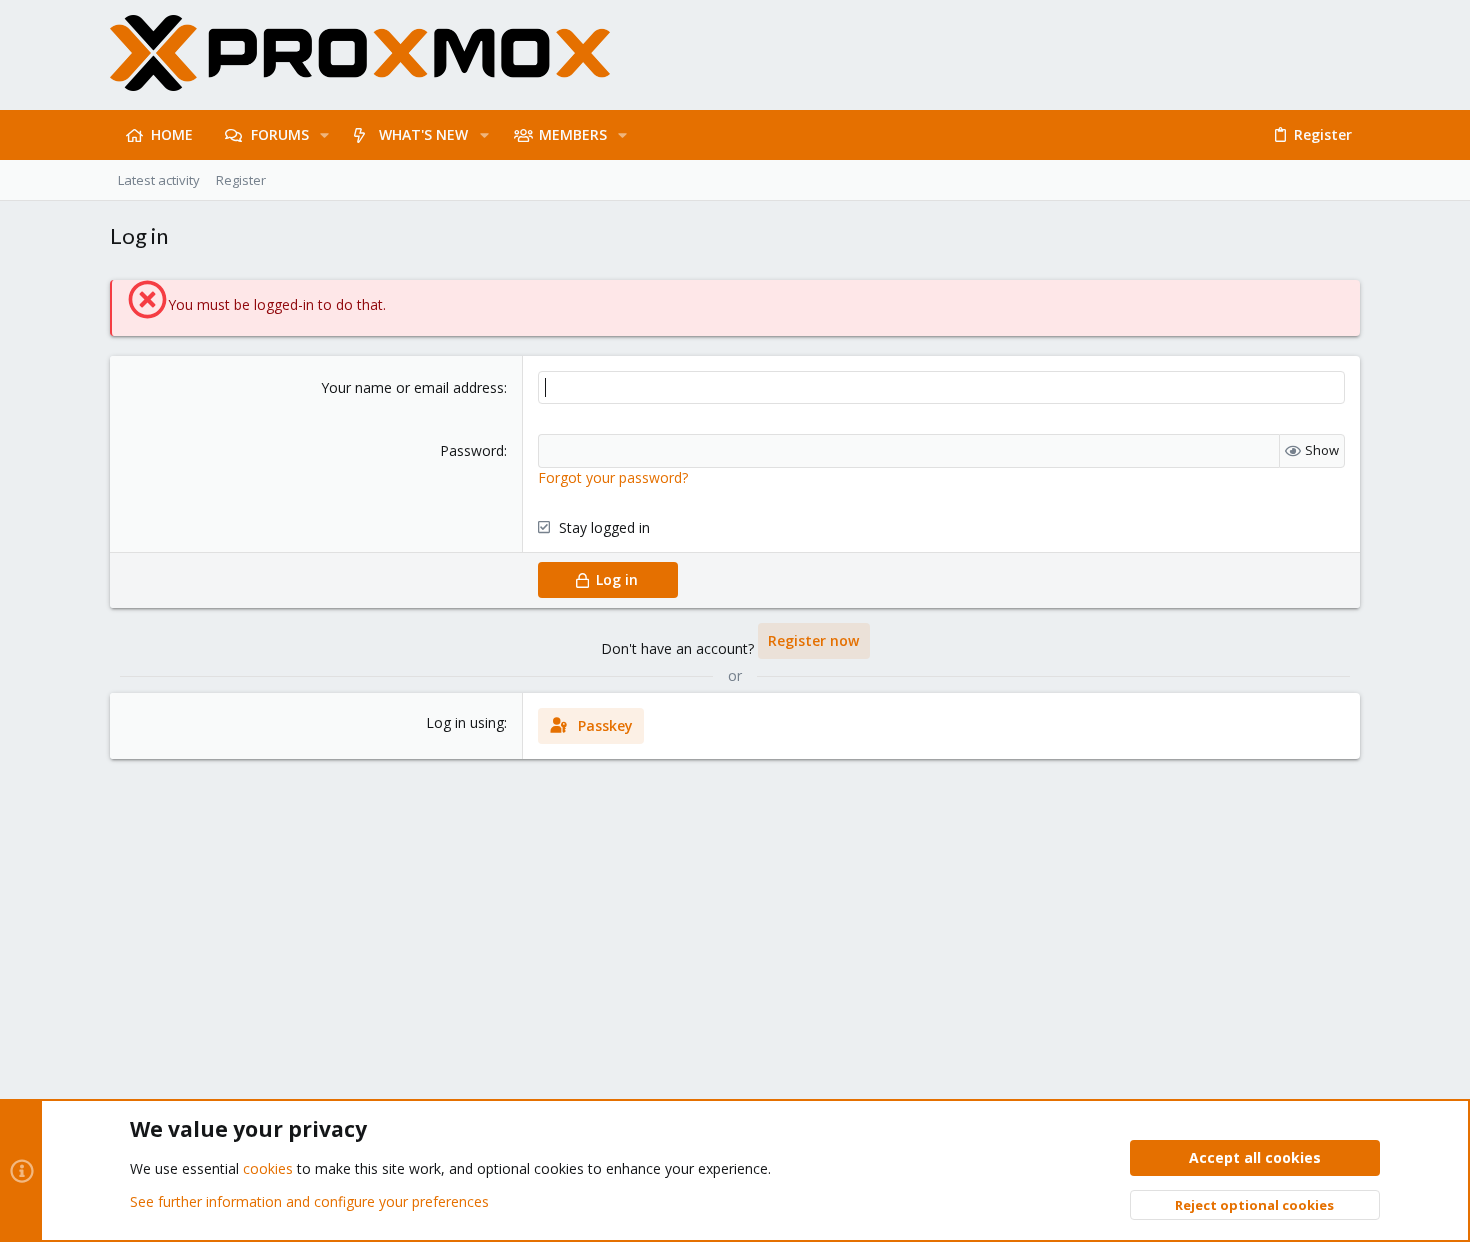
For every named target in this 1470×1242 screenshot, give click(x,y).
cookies (268, 1168)
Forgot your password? (613, 477)
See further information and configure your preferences (309, 1201)
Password (472, 450)
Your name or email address (412, 387)
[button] (324, 135)
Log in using (465, 722)
